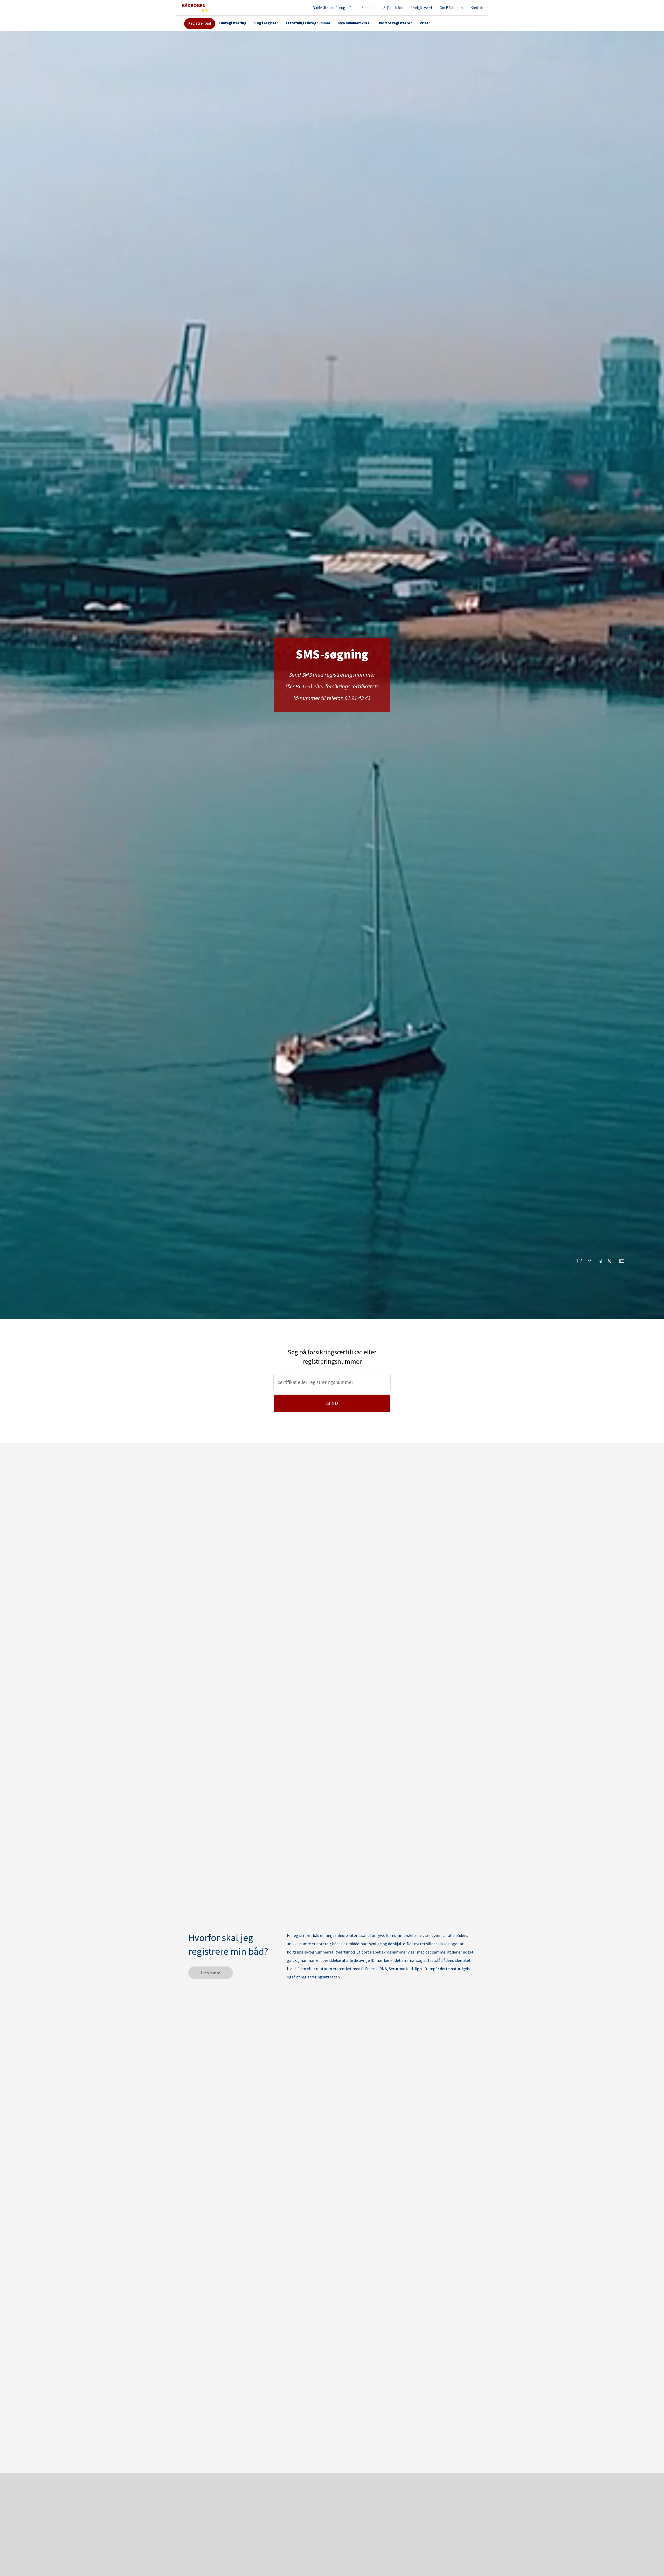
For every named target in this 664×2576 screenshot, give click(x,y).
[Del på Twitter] (582, 1262)
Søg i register (266, 23)
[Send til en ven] (622, 1262)
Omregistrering (233, 23)
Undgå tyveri (421, 8)
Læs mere (211, 1973)
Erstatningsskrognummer (308, 23)
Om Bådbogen (451, 8)
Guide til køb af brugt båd (333, 8)
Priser (425, 23)
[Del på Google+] (614, 1262)
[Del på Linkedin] (602, 1262)
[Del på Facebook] (593, 1262)
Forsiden (368, 8)
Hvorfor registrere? (395, 23)
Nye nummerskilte (354, 23)
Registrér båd (200, 23)
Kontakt (477, 8)
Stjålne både (393, 8)
